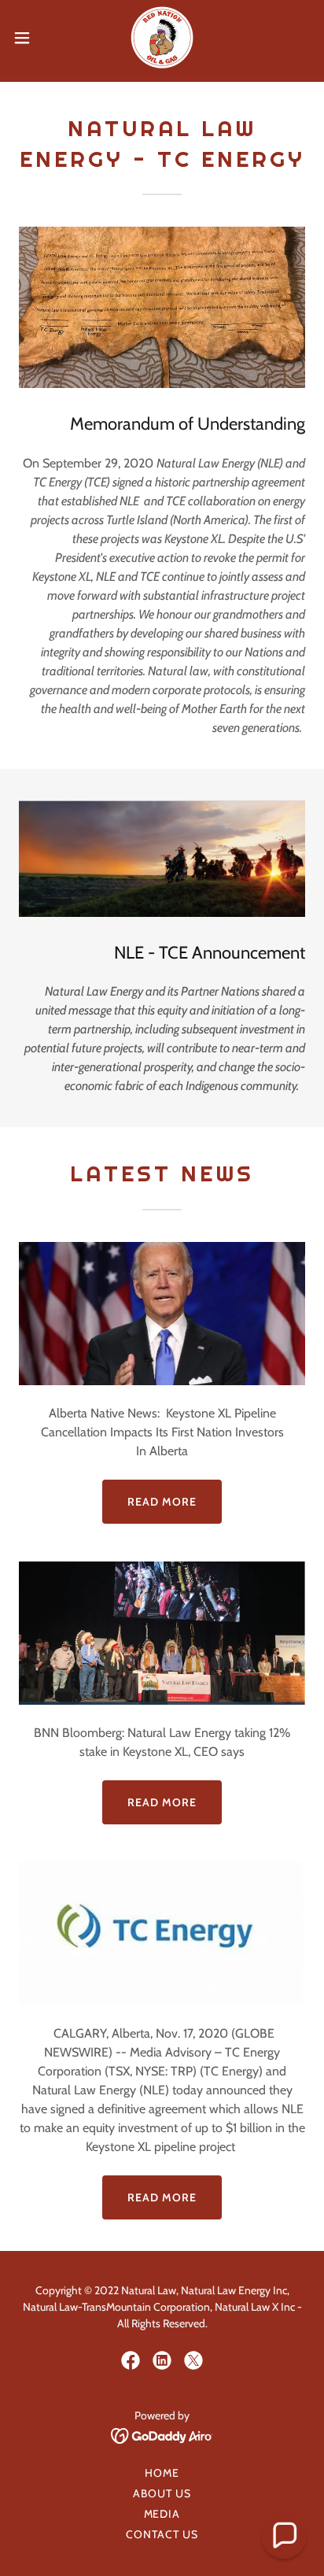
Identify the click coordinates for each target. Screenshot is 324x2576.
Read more (162, 1502)
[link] (162, 38)
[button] (29, 38)
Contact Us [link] (162, 2534)
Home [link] (162, 2473)
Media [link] (162, 2514)
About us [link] (162, 2493)
